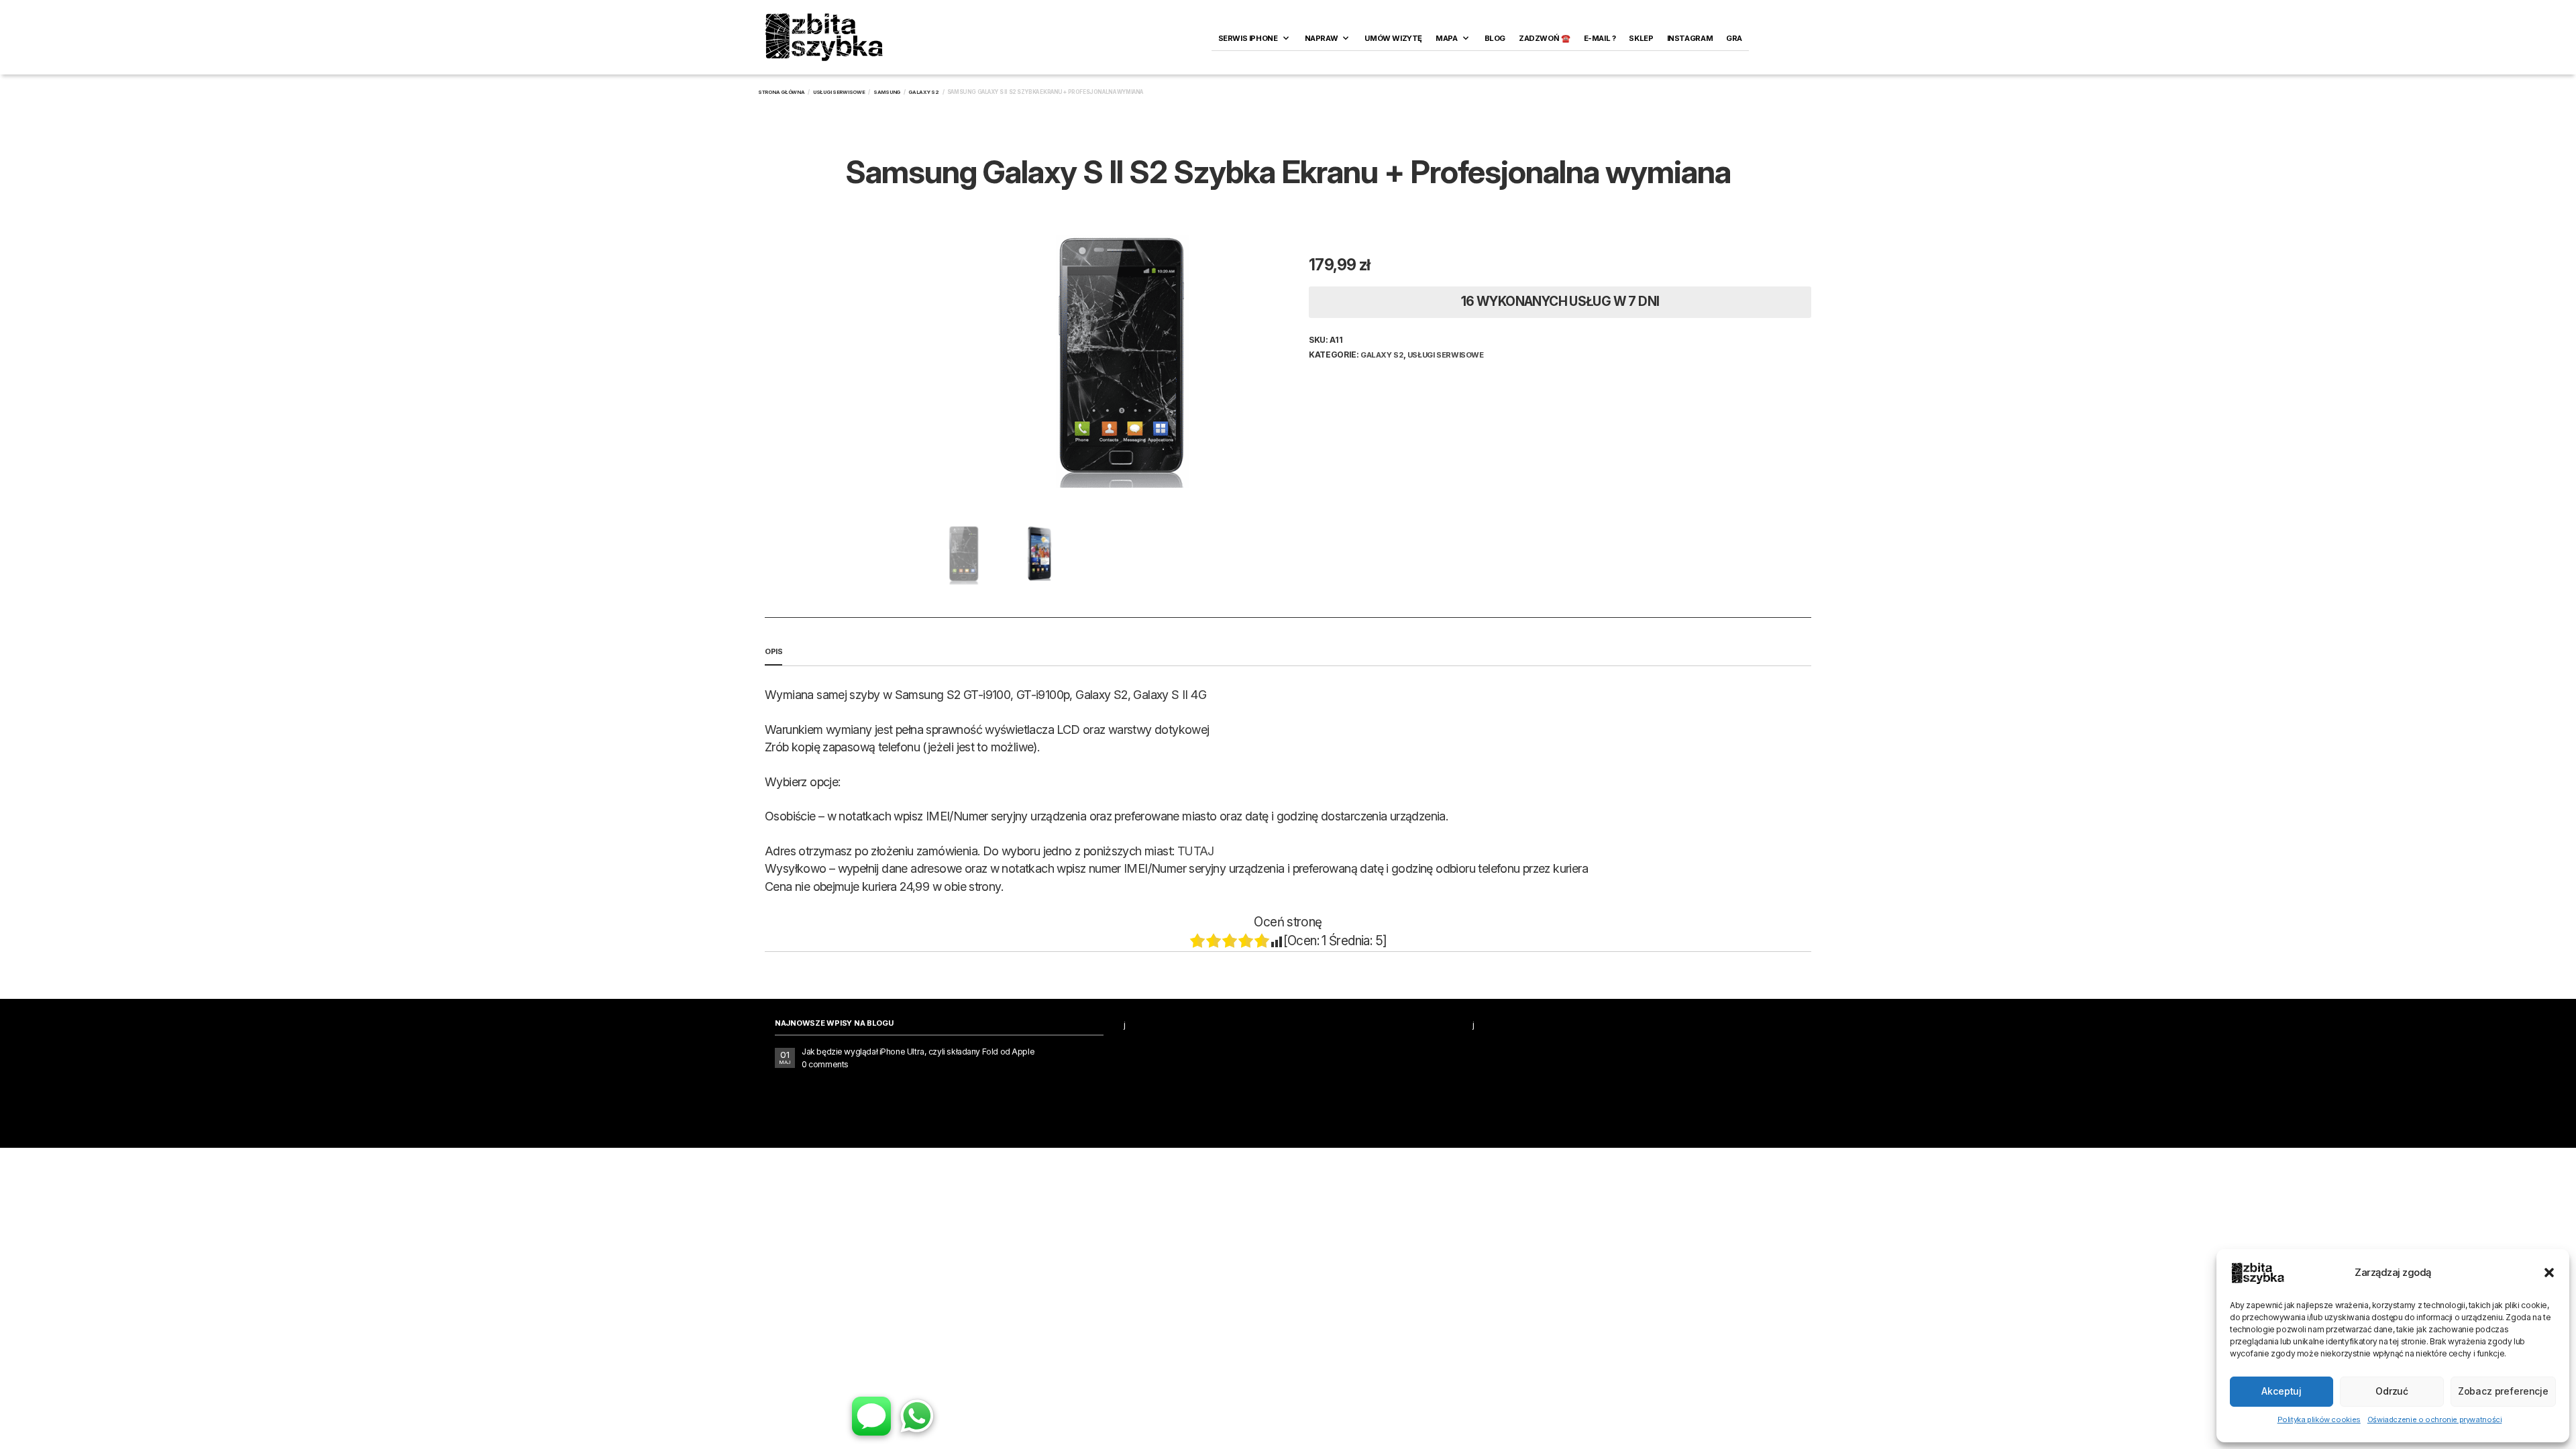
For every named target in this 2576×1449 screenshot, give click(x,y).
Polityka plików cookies (2319, 1419)
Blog (1495, 38)
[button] (2549, 1273)
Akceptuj (2282, 1391)
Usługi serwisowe (839, 92)
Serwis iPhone (1248, 38)
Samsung (887, 92)
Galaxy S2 (924, 92)
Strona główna (782, 92)
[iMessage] (871, 1416)
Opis (773, 651)
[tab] (1288, 652)
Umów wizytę (1393, 38)
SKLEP (1641, 38)
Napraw (1322, 38)
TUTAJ (1196, 851)
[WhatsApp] (917, 1416)
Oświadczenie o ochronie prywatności (2435, 1419)
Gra (1734, 38)
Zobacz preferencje (2503, 1391)
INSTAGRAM (1690, 38)
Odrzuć (2392, 1391)
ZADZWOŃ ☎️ (1545, 38)
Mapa (1446, 38)
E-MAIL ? (1600, 38)
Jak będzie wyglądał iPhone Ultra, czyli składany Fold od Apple (918, 1052)
